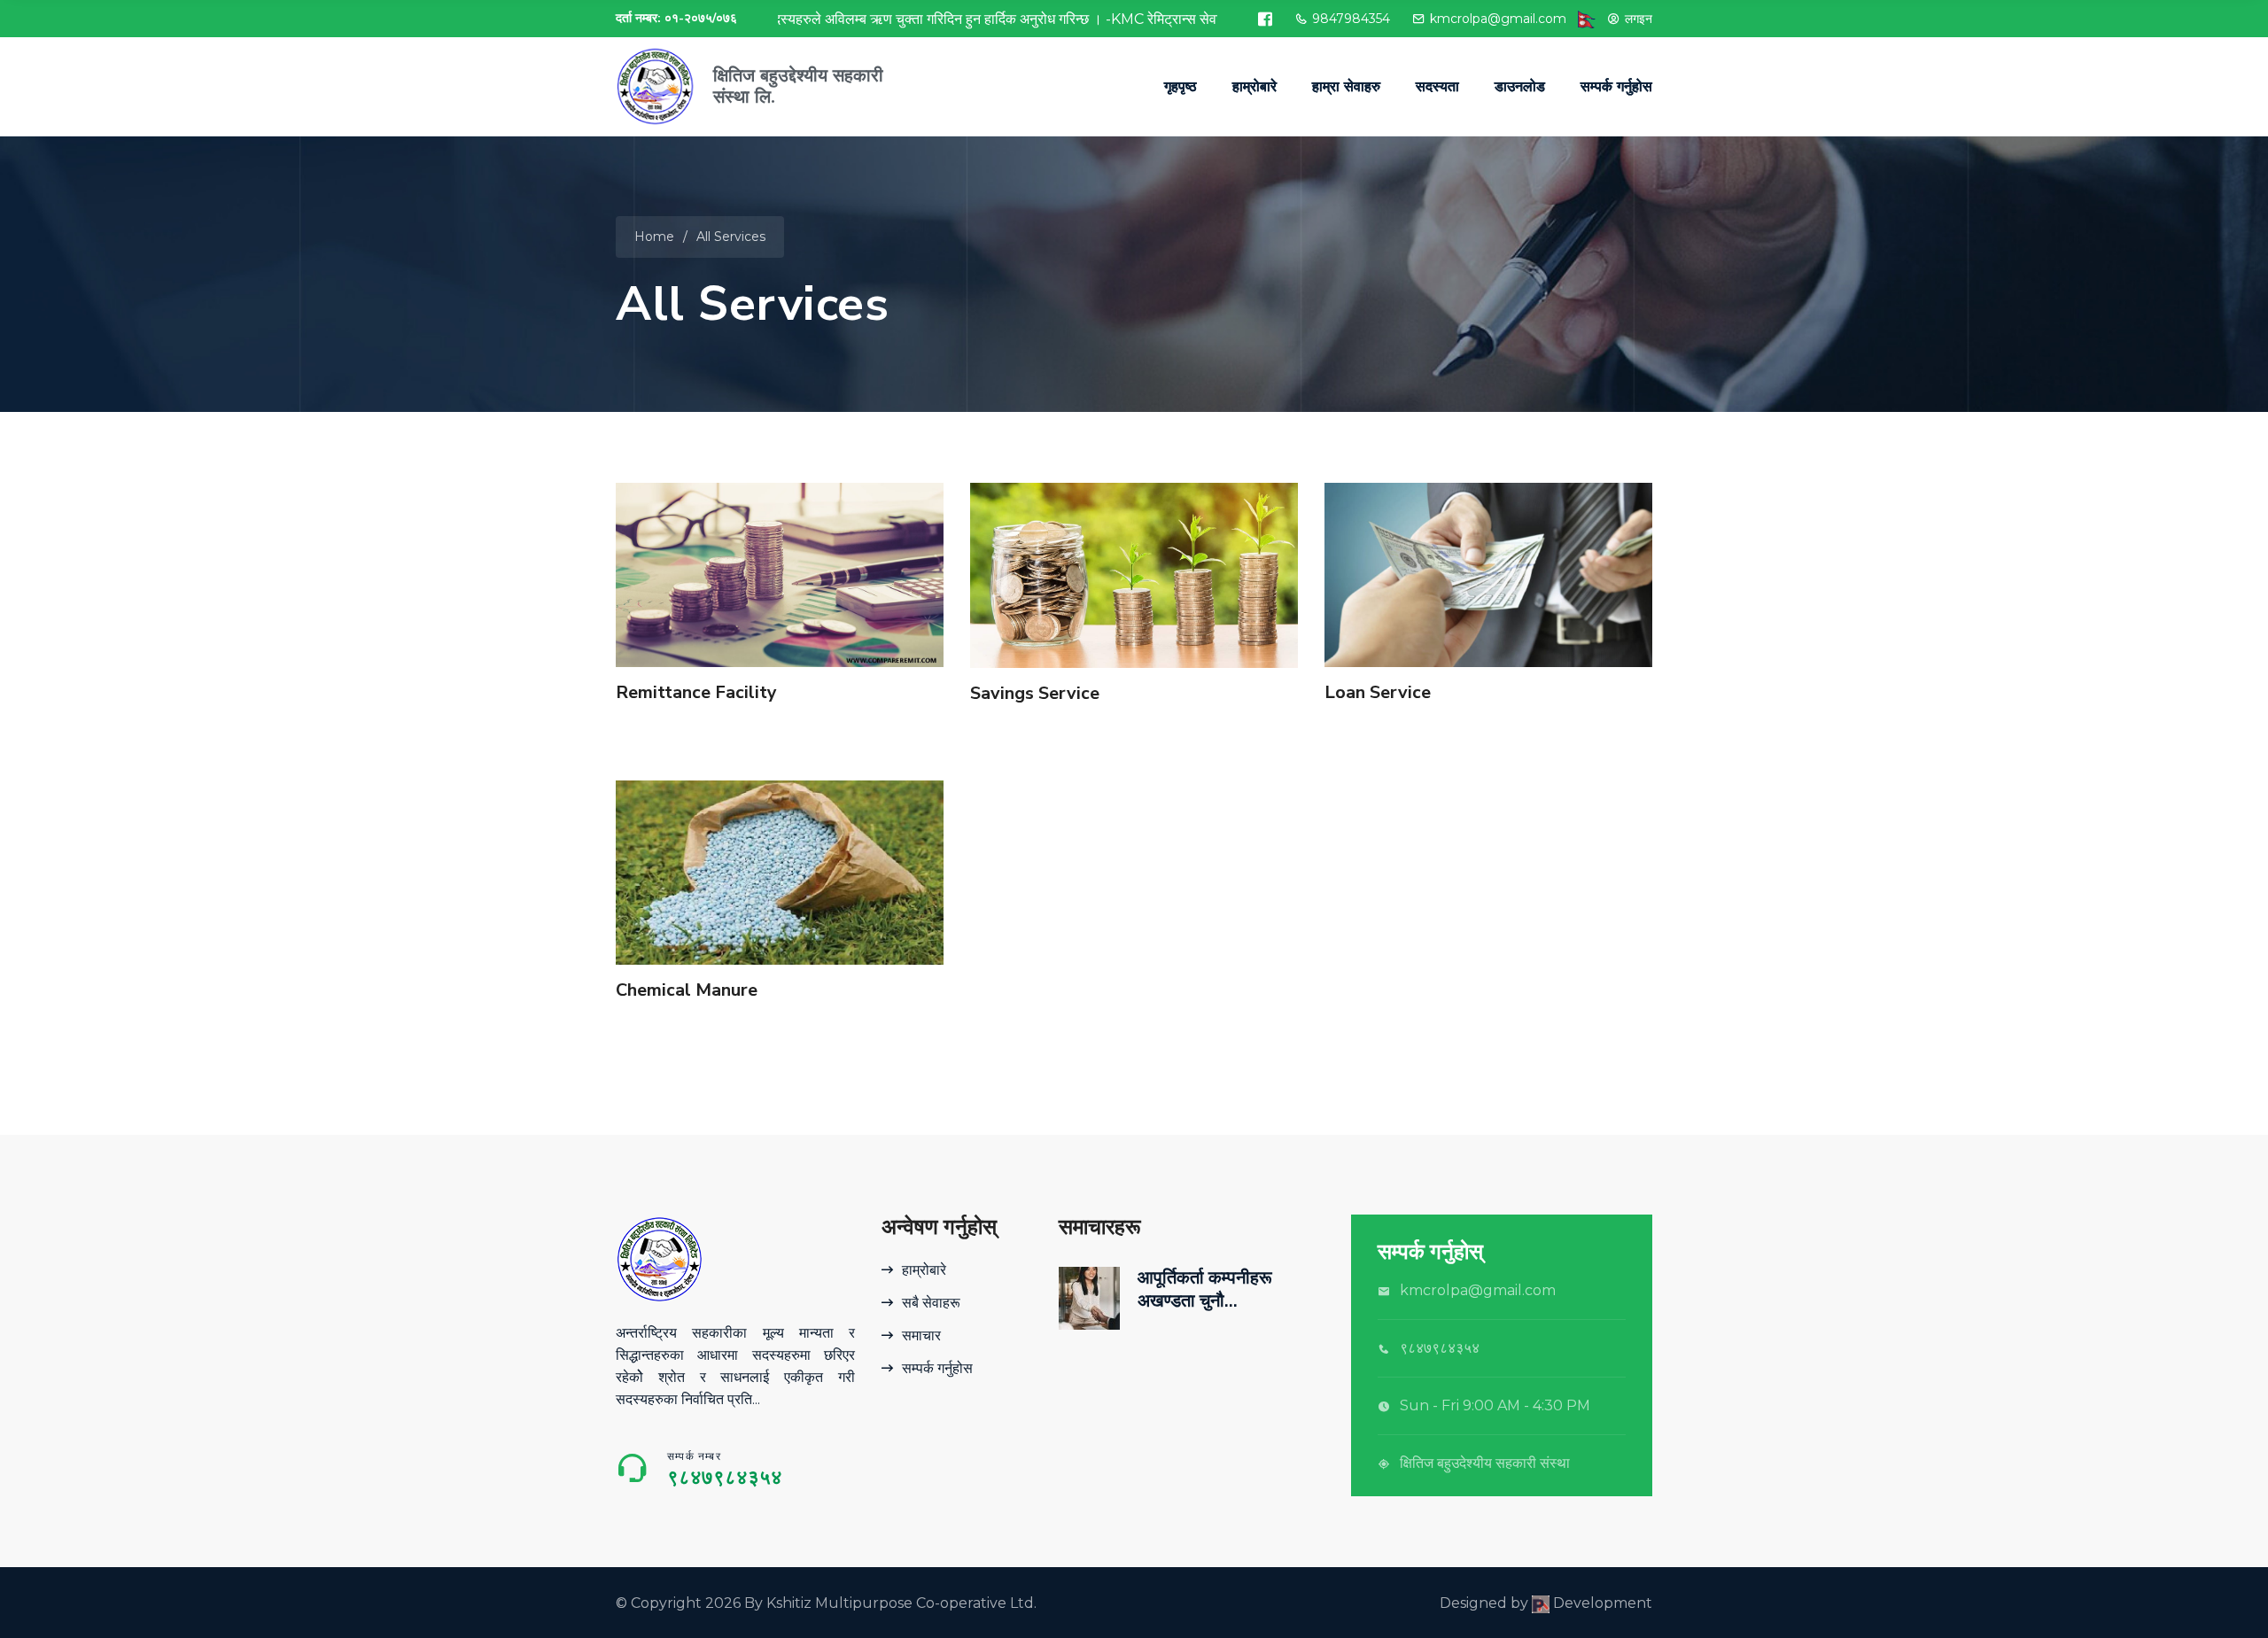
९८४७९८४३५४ (725, 1478)
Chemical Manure (687, 990)
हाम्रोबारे (1254, 86)
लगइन (1639, 19)
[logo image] (656, 86)
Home (654, 237)
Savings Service (1035, 693)
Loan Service (1378, 692)
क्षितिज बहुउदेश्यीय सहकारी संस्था (1485, 1463)
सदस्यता (1437, 86)
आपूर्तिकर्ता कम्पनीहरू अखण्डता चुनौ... (1205, 1289)
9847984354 (1351, 19)
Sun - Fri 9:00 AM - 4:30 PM (1495, 1405)
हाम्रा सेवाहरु (1346, 86)
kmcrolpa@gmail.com (1498, 19)
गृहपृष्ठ (1181, 86)
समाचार (921, 1335)
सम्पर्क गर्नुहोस (1616, 86)
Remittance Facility (696, 692)
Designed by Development (1546, 1603)
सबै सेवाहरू (931, 1303)
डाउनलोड (1520, 86)
